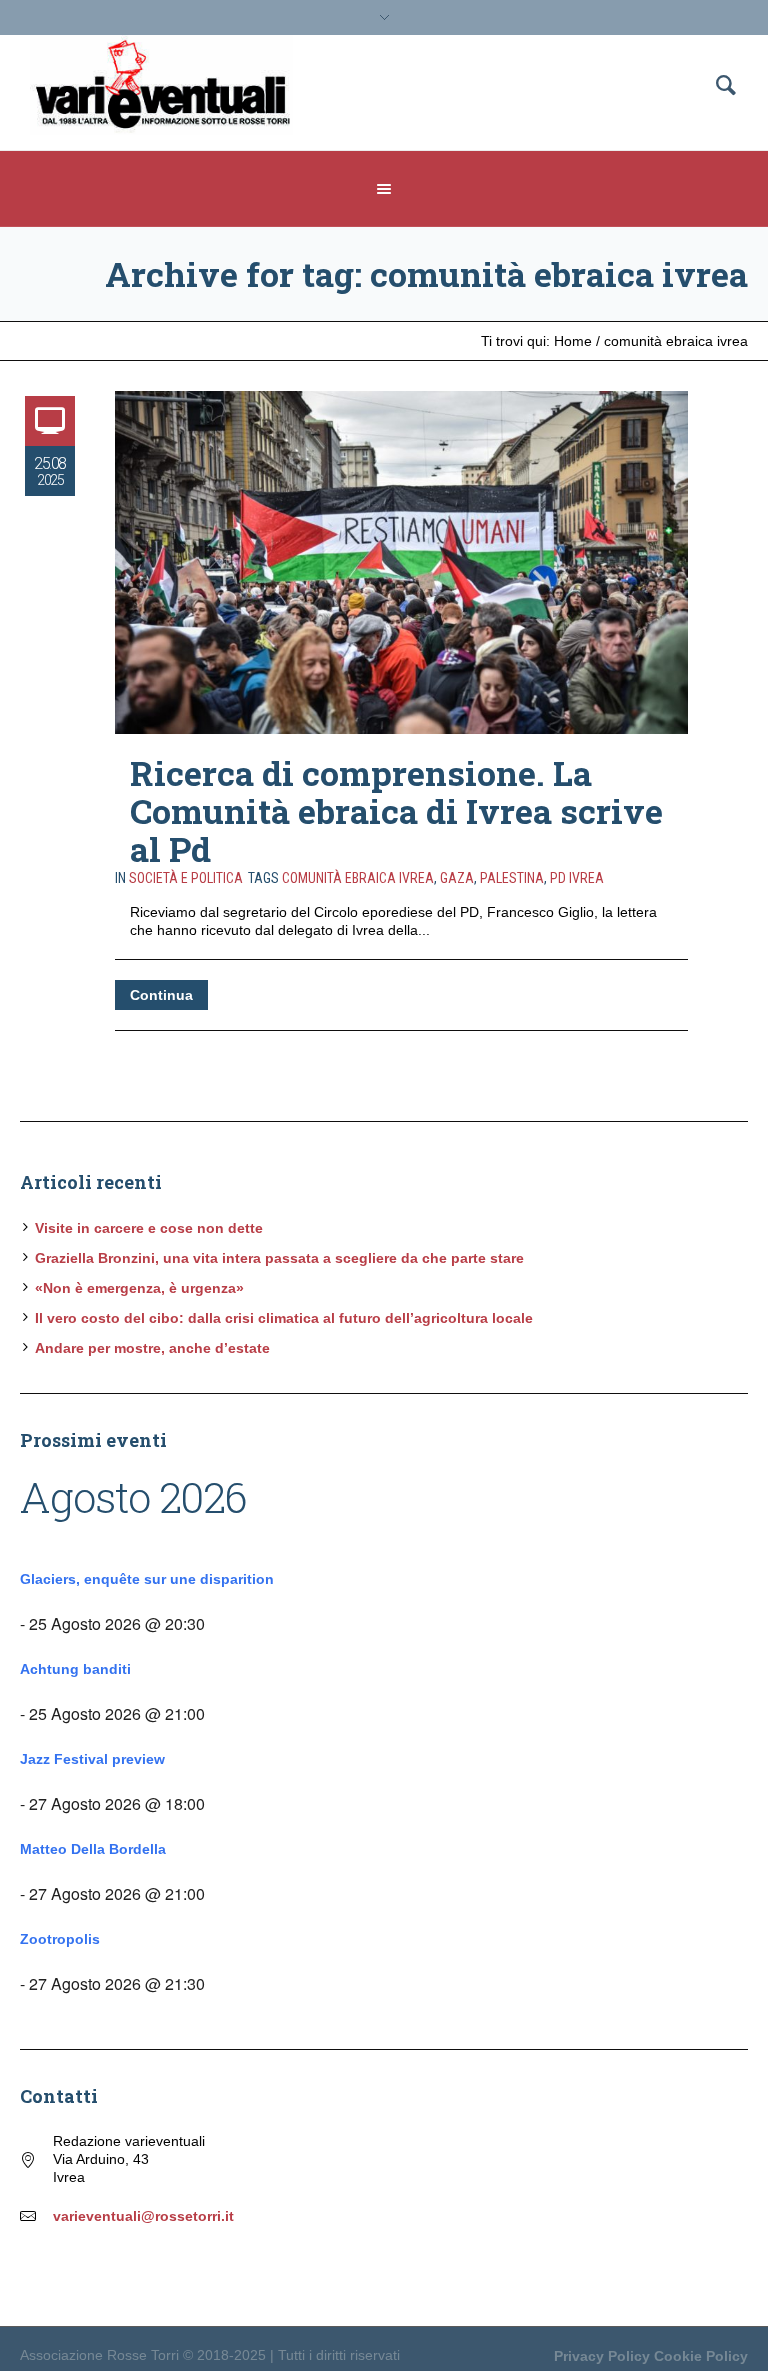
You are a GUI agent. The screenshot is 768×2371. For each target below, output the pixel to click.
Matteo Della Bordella (93, 1849)
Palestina (512, 878)
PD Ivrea (577, 878)
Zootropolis (60, 1939)
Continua (161, 995)
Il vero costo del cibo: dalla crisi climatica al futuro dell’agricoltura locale (284, 1318)
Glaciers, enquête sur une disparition (147, 1579)
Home (573, 341)
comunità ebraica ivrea (358, 878)
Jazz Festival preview (92, 1759)
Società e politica (186, 878)
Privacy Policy (602, 2356)
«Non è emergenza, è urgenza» (139, 1288)
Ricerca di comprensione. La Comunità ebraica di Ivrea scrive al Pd (396, 810)
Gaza (457, 878)
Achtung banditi (75, 1669)
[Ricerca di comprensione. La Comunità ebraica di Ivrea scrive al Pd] (401, 562)
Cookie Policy (701, 2356)
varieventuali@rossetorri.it (143, 2216)
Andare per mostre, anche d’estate (152, 1348)
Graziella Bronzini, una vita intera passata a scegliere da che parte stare (279, 1258)
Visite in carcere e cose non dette (149, 1228)
